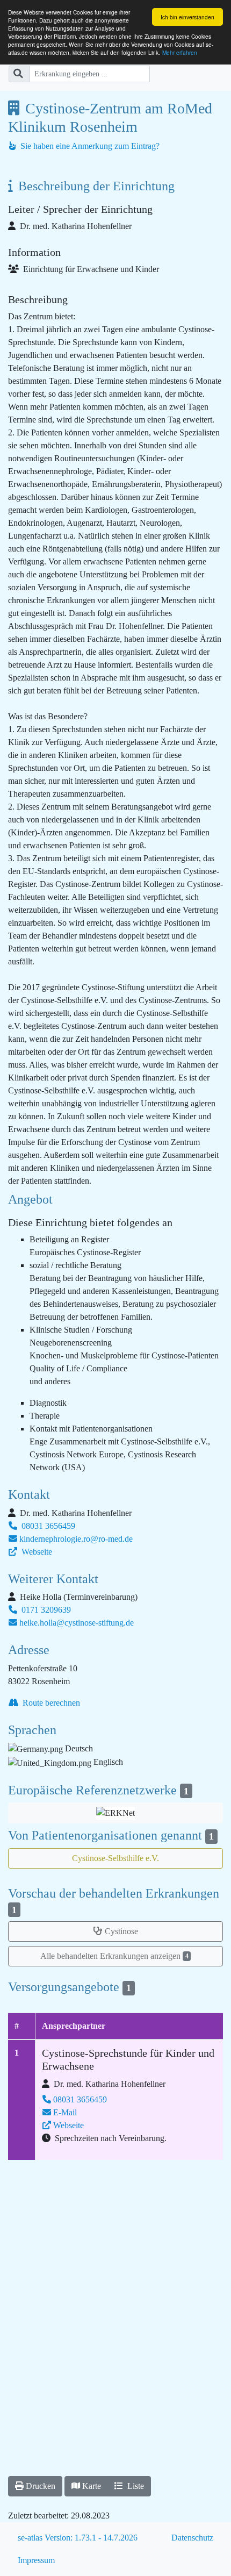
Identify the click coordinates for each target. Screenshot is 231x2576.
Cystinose (121, 1931)
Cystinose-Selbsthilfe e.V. (115, 1858)
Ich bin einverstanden (187, 17)
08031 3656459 (47, 1526)
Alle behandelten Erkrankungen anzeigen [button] (114, 1956)
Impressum (36, 2560)
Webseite (36, 1552)
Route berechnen (50, 1703)
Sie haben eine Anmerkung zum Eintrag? (89, 146)
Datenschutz (192, 2538)
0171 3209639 (45, 1610)
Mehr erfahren (180, 52)
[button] (115, 1813)
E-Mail (65, 2112)
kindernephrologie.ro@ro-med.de (76, 1539)
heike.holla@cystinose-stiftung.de (77, 1623)
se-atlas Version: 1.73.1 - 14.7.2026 (78, 2538)
